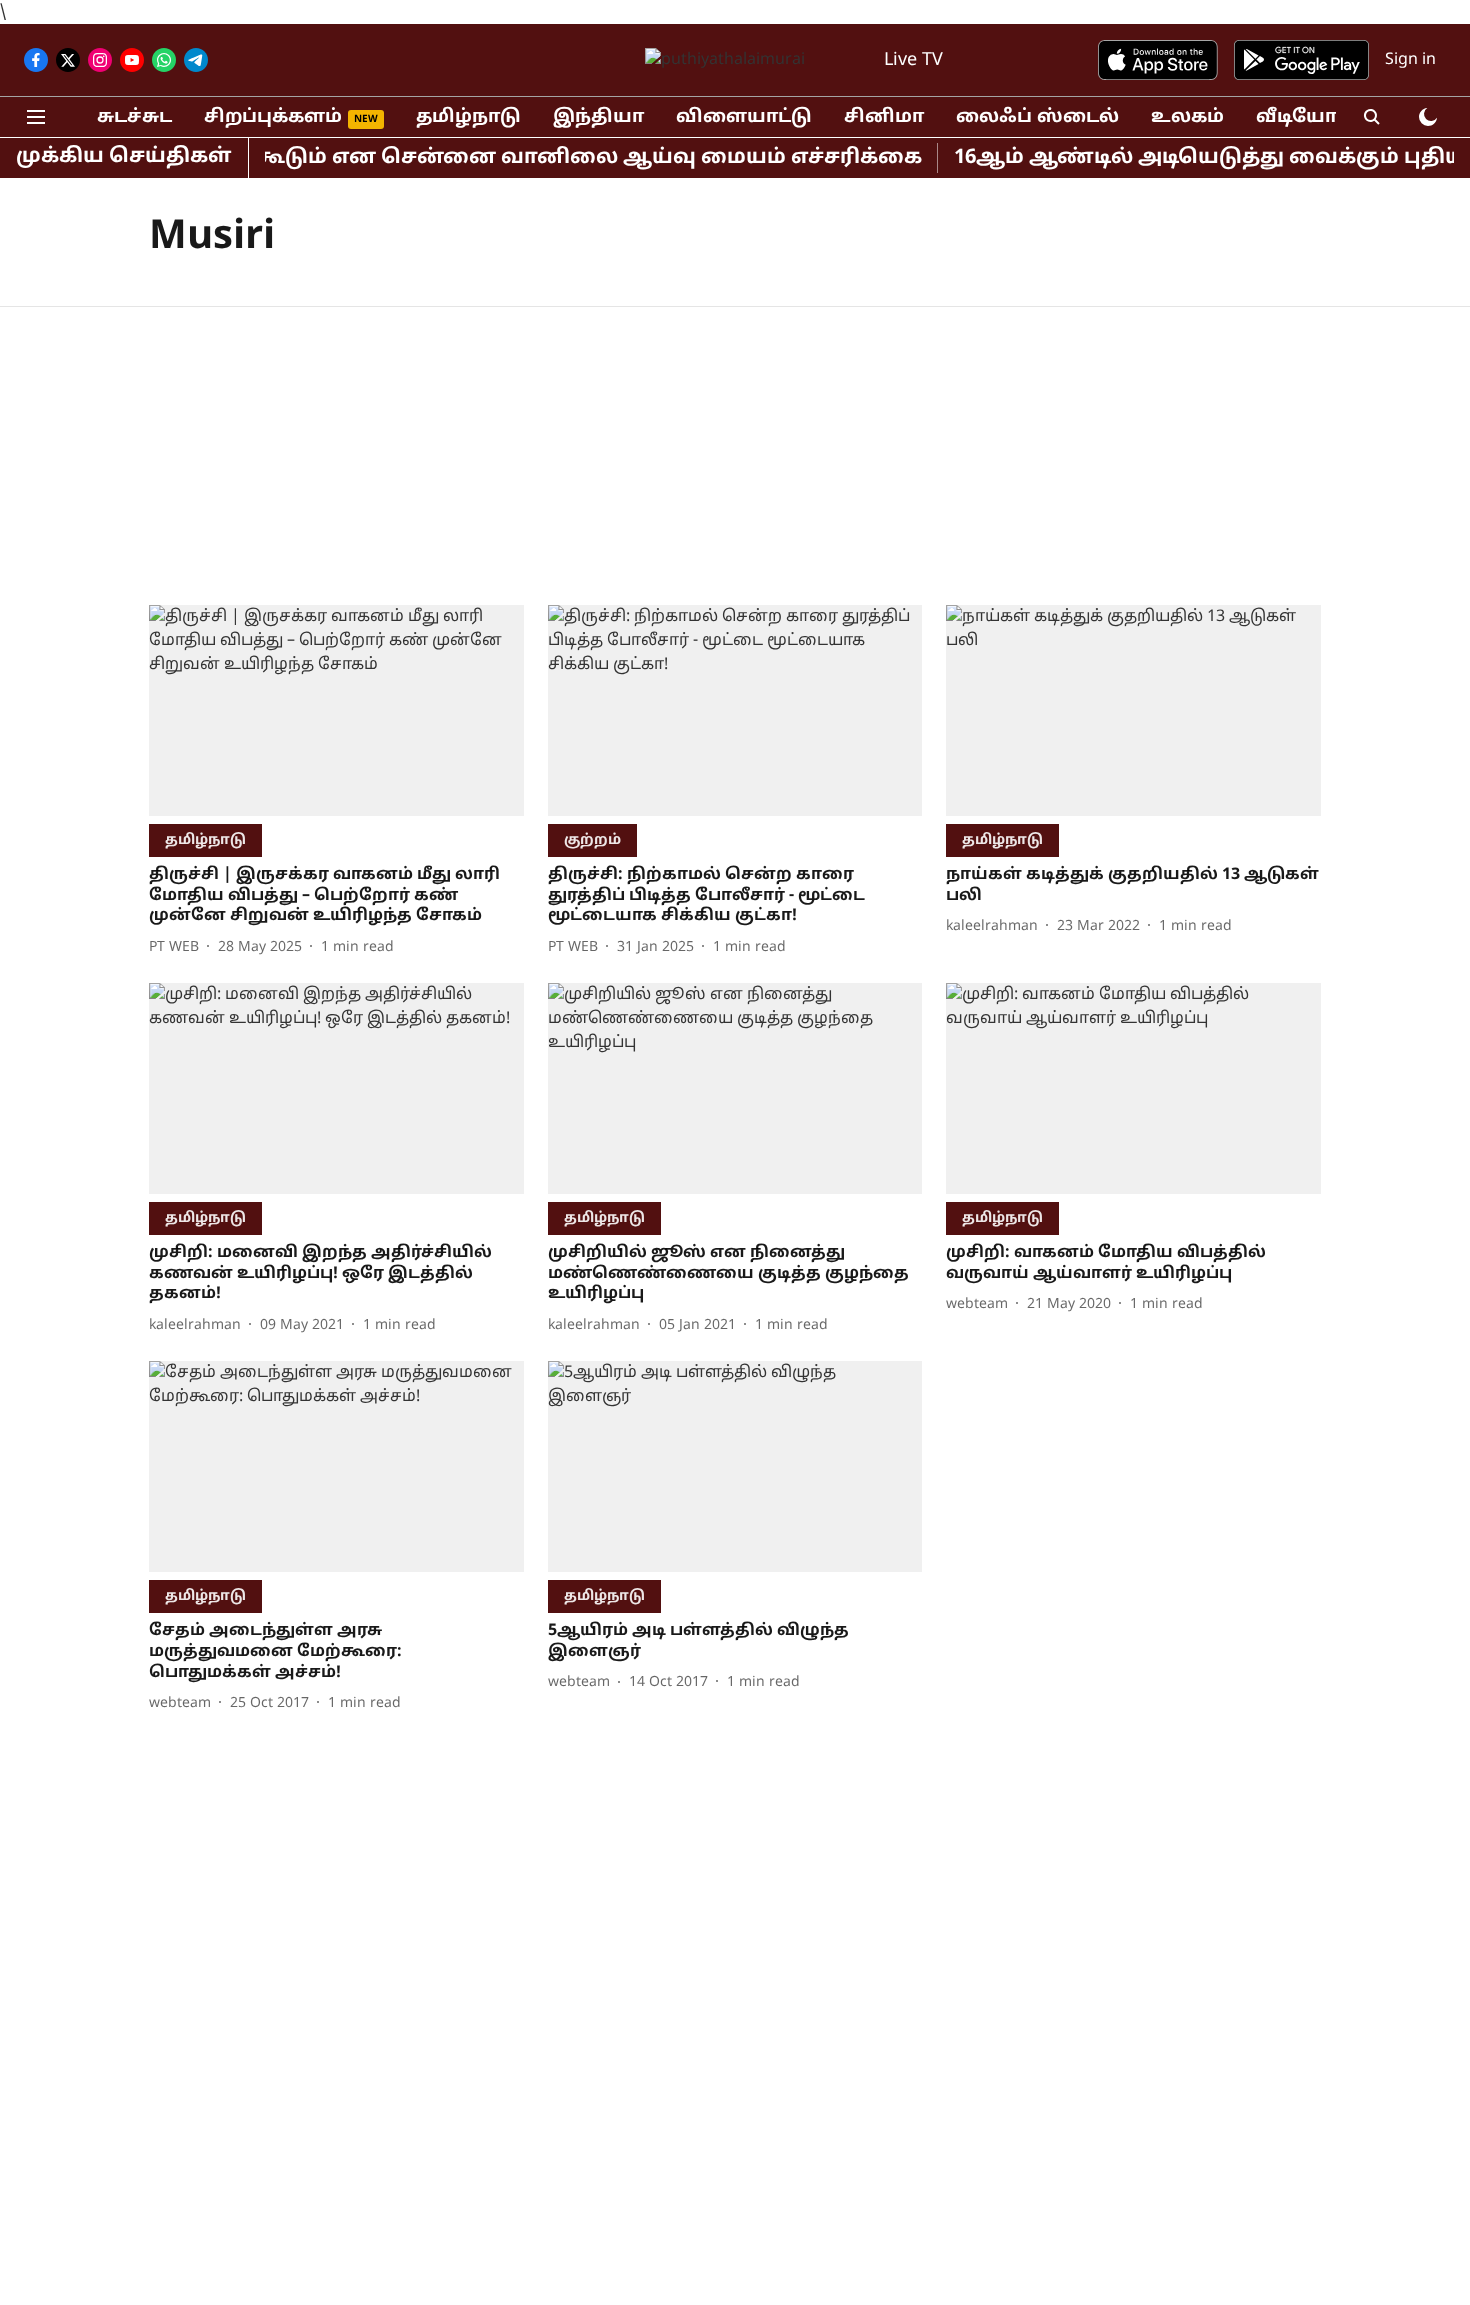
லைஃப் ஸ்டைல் (1037, 117)
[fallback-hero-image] (336, 710)
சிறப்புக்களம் (273, 117)
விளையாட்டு (744, 117)
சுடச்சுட (134, 117)
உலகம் (1187, 117)
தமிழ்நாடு (468, 117)
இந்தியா (598, 117)
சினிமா (884, 117)
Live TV (913, 60)
